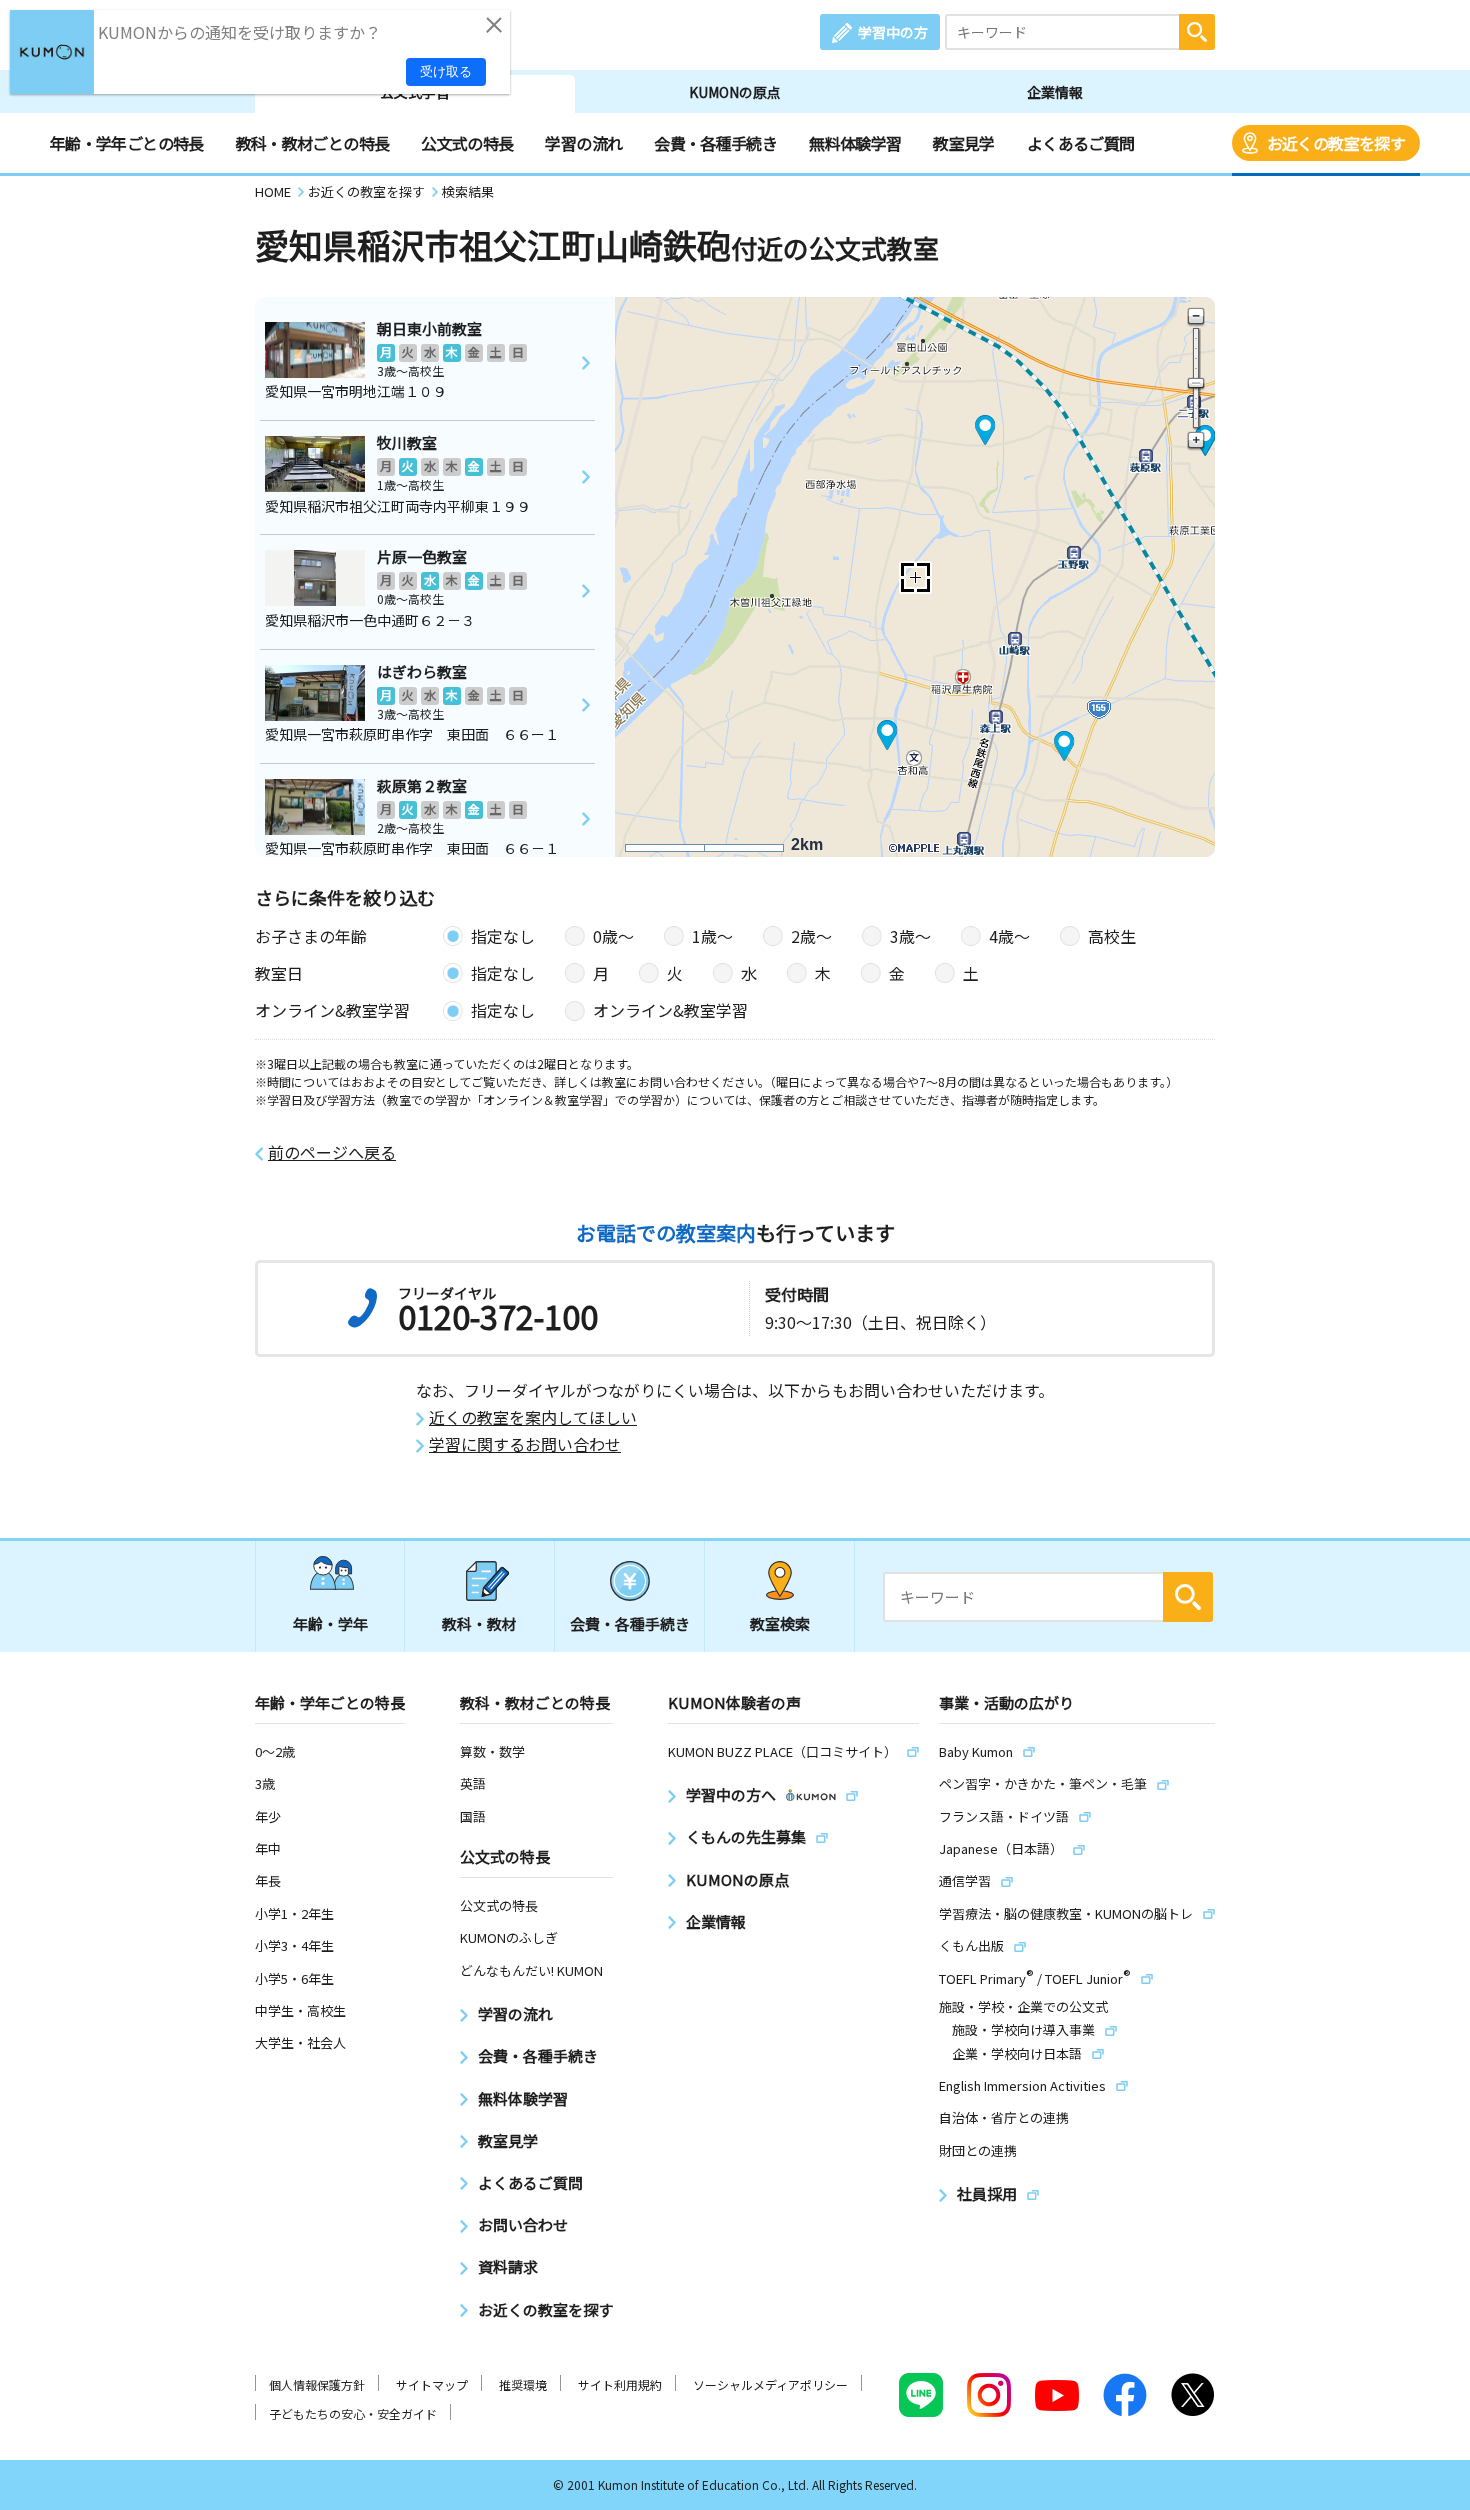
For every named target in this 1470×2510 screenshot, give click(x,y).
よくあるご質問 (1081, 143)
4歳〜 (1009, 936)
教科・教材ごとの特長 (313, 143)
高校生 (1112, 936)
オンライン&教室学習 (670, 1010)
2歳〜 (811, 936)
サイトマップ (432, 2384)
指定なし (503, 936)
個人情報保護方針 (317, 2384)
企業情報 (1055, 92)
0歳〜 (613, 936)
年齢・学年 (330, 1623)
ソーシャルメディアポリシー (770, 2384)
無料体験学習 (855, 143)
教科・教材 (479, 1623)
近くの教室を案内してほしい (533, 1417)
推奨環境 (523, 2384)
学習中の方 (893, 32)
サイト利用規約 (620, 2384)
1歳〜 (712, 936)
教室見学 (963, 143)
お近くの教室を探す (1336, 143)
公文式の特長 (467, 143)
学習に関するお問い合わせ (525, 1444)
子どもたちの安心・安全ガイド (353, 2413)
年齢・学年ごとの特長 (127, 143)
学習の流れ (583, 143)
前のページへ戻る (332, 1152)
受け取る (446, 71)
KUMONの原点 (735, 92)
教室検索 (780, 1623)
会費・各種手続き (715, 143)
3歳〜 (910, 936)
